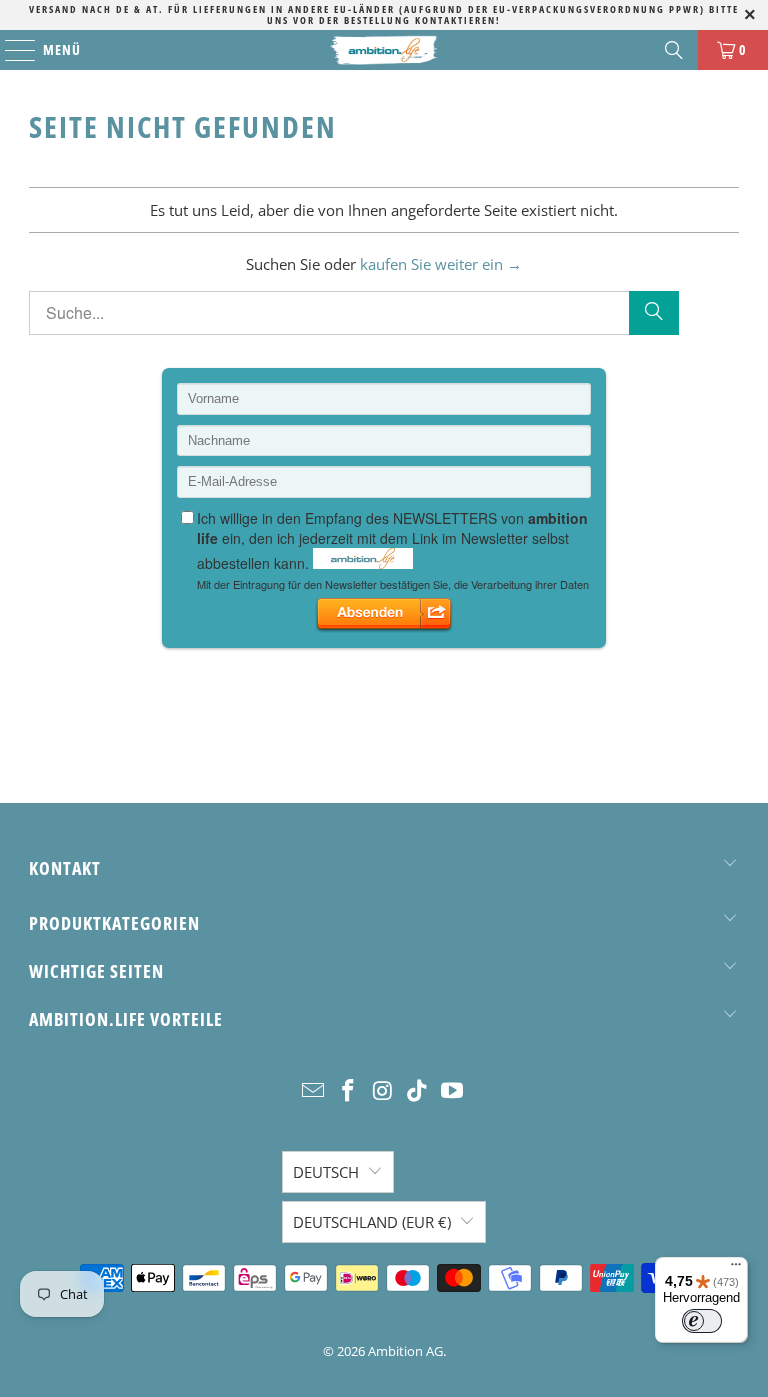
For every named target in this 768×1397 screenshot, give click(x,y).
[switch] (702, 1321)
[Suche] (654, 313)
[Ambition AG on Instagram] (383, 1091)
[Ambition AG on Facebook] (348, 1091)
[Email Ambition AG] (314, 1091)
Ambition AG (405, 1351)
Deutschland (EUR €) (372, 1222)
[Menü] (736, 1269)
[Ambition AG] (384, 50)
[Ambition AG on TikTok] (418, 1091)
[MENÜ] (10, 50)
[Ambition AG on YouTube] (453, 1091)
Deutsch (326, 1172)
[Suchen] (674, 50)
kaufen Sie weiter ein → (441, 264)
